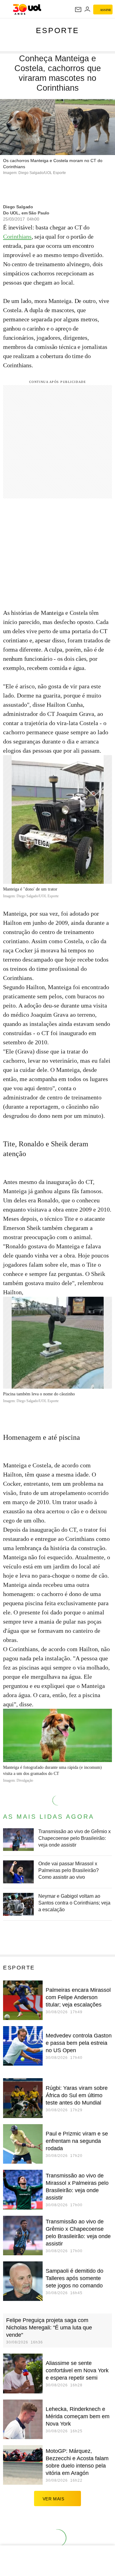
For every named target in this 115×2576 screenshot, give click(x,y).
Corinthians (17, 236)
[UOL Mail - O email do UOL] (78, 9)
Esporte (57, 30)
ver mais (54, 2499)
